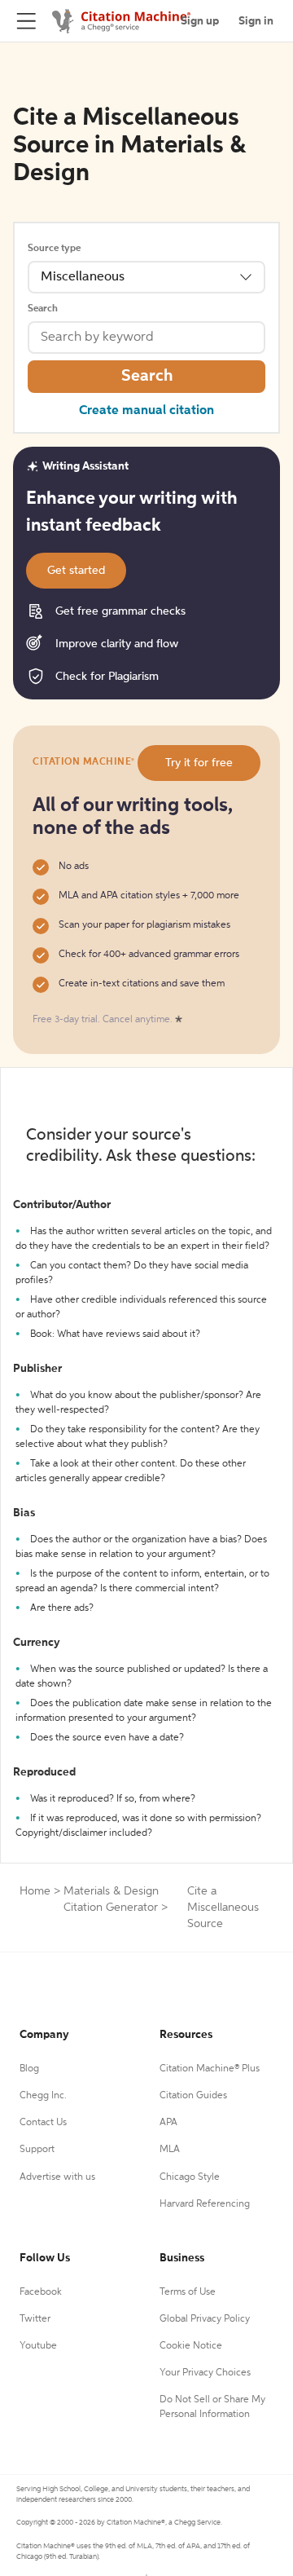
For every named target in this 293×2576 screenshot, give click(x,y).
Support (37, 2150)
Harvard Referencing (205, 2204)
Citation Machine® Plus (210, 2069)
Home (35, 1891)
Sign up (200, 21)
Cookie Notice (191, 2346)
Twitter (35, 2319)
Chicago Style (190, 2177)
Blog (29, 2069)
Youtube (38, 2346)
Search (43, 309)
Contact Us (43, 2123)
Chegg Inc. (43, 2096)
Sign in (256, 21)
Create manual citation (146, 411)
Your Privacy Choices (205, 2373)
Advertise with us (57, 2177)
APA (168, 2123)
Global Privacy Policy (205, 2319)
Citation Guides (193, 2096)
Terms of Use (188, 2292)
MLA (170, 2150)
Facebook (41, 2292)
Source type (54, 249)
